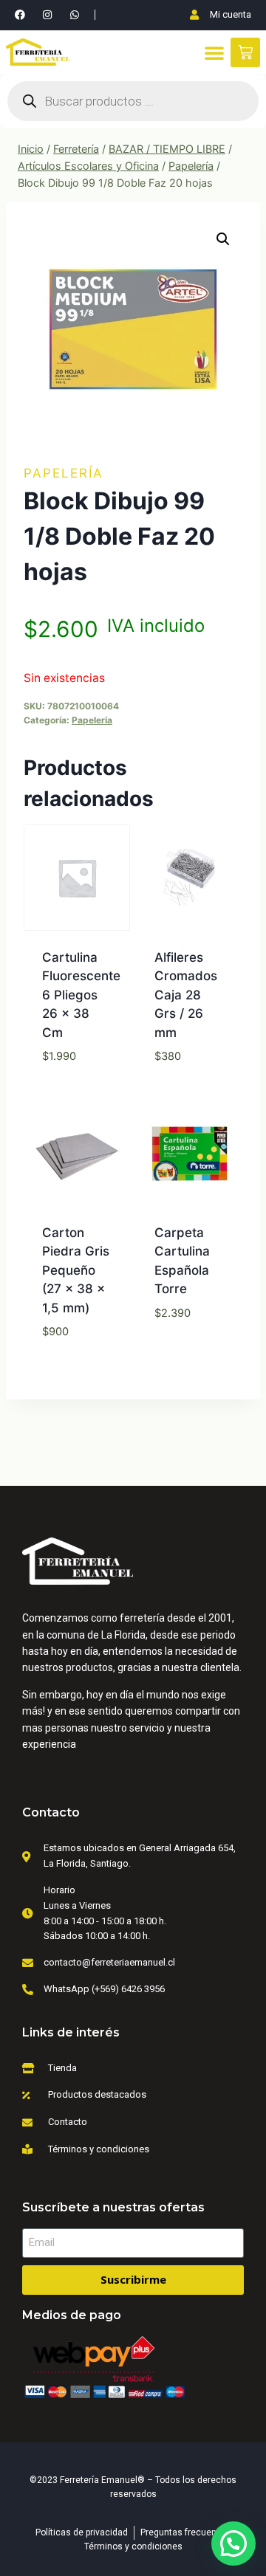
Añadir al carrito (77, 1082)
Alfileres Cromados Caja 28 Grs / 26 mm (186, 995)
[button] (214, 52)
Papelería (64, 473)
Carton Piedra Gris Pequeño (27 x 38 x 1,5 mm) (76, 1270)
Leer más (189, 1092)
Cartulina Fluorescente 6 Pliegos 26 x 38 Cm (81, 995)
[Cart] (245, 52)
